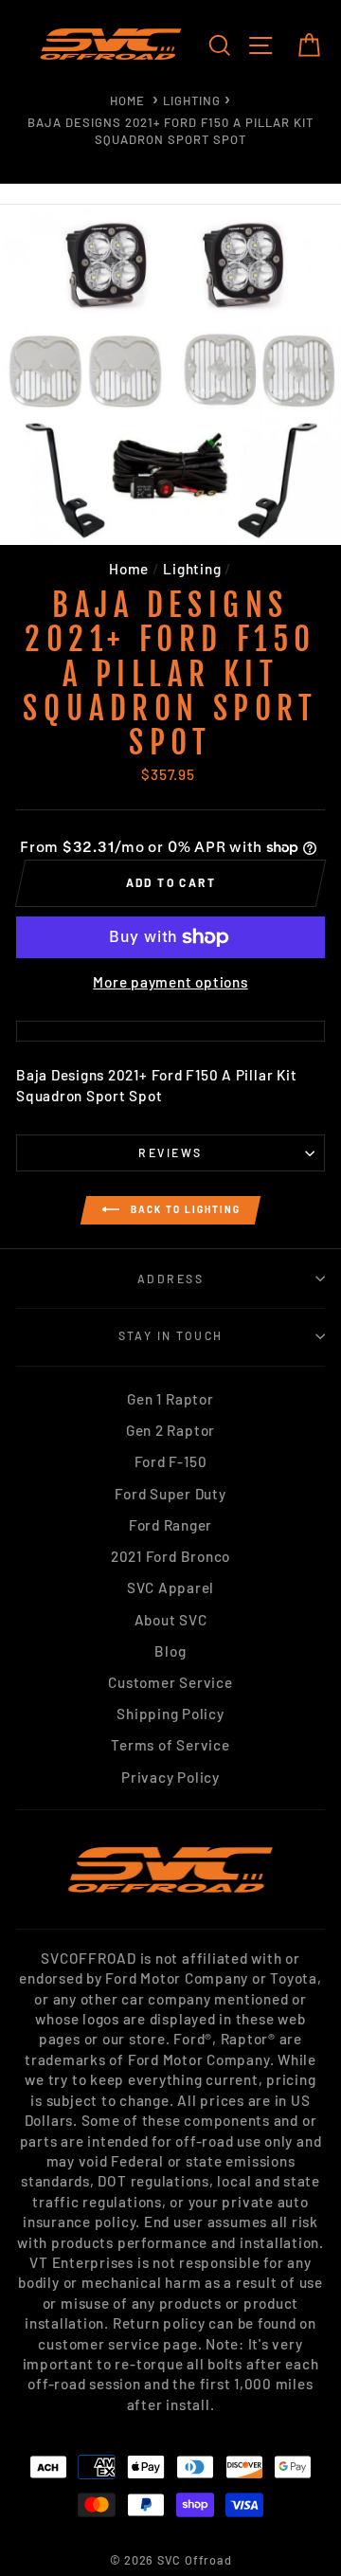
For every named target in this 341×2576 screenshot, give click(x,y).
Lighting (192, 100)
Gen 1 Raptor (170, 1399)
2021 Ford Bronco (170, 1556)
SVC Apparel (170, 1587)
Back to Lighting (184, 1208)
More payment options (170, 982)
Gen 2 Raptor (170, 1430)
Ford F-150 (171, 1461)
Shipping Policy (170, 1714)
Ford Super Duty (170, 1494)
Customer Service (170, 1682)
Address (170, 1279)
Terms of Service (170, 1745)
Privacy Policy (170, 1777)
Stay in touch (171, 1335)
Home (127, 100)
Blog (170, 1651)
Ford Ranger (170, 1525)
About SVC (171, 1620)
